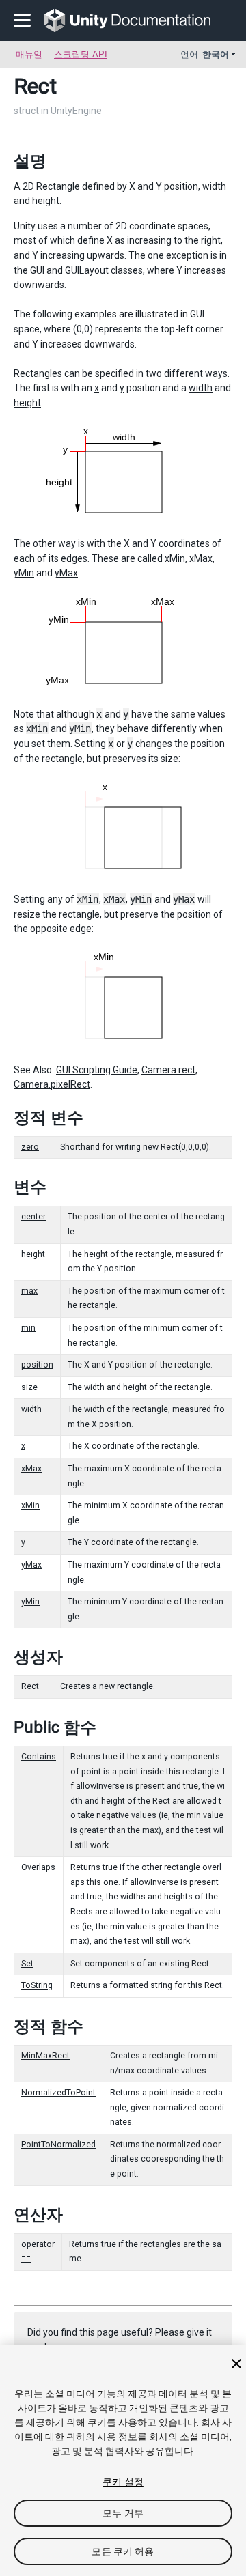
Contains (39, 1757)
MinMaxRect (45, 2056)
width (201, 388)
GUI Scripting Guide (97, 1070)
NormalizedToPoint (58, 2093)
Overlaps (38, 1867)
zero (30, 1147)
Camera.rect (168, 1070)
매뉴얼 (29, 54)
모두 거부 (123, 2513)
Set (27, 1964)
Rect (30, 1686)
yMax (66, 573)
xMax (201, 558)
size (29, 1387)
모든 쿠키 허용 (123, 2551)
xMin (175, 558)
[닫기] (236, 2364)
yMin (24, 573)
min (28, 1328)
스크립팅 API (81, 54)
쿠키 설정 (123, 2482)
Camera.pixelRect (52, 1084)
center (33, 1217)
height (27, 403)
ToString (37, 1985)
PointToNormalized (58, 2145)
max (29, 1291)
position (37, 1365)
